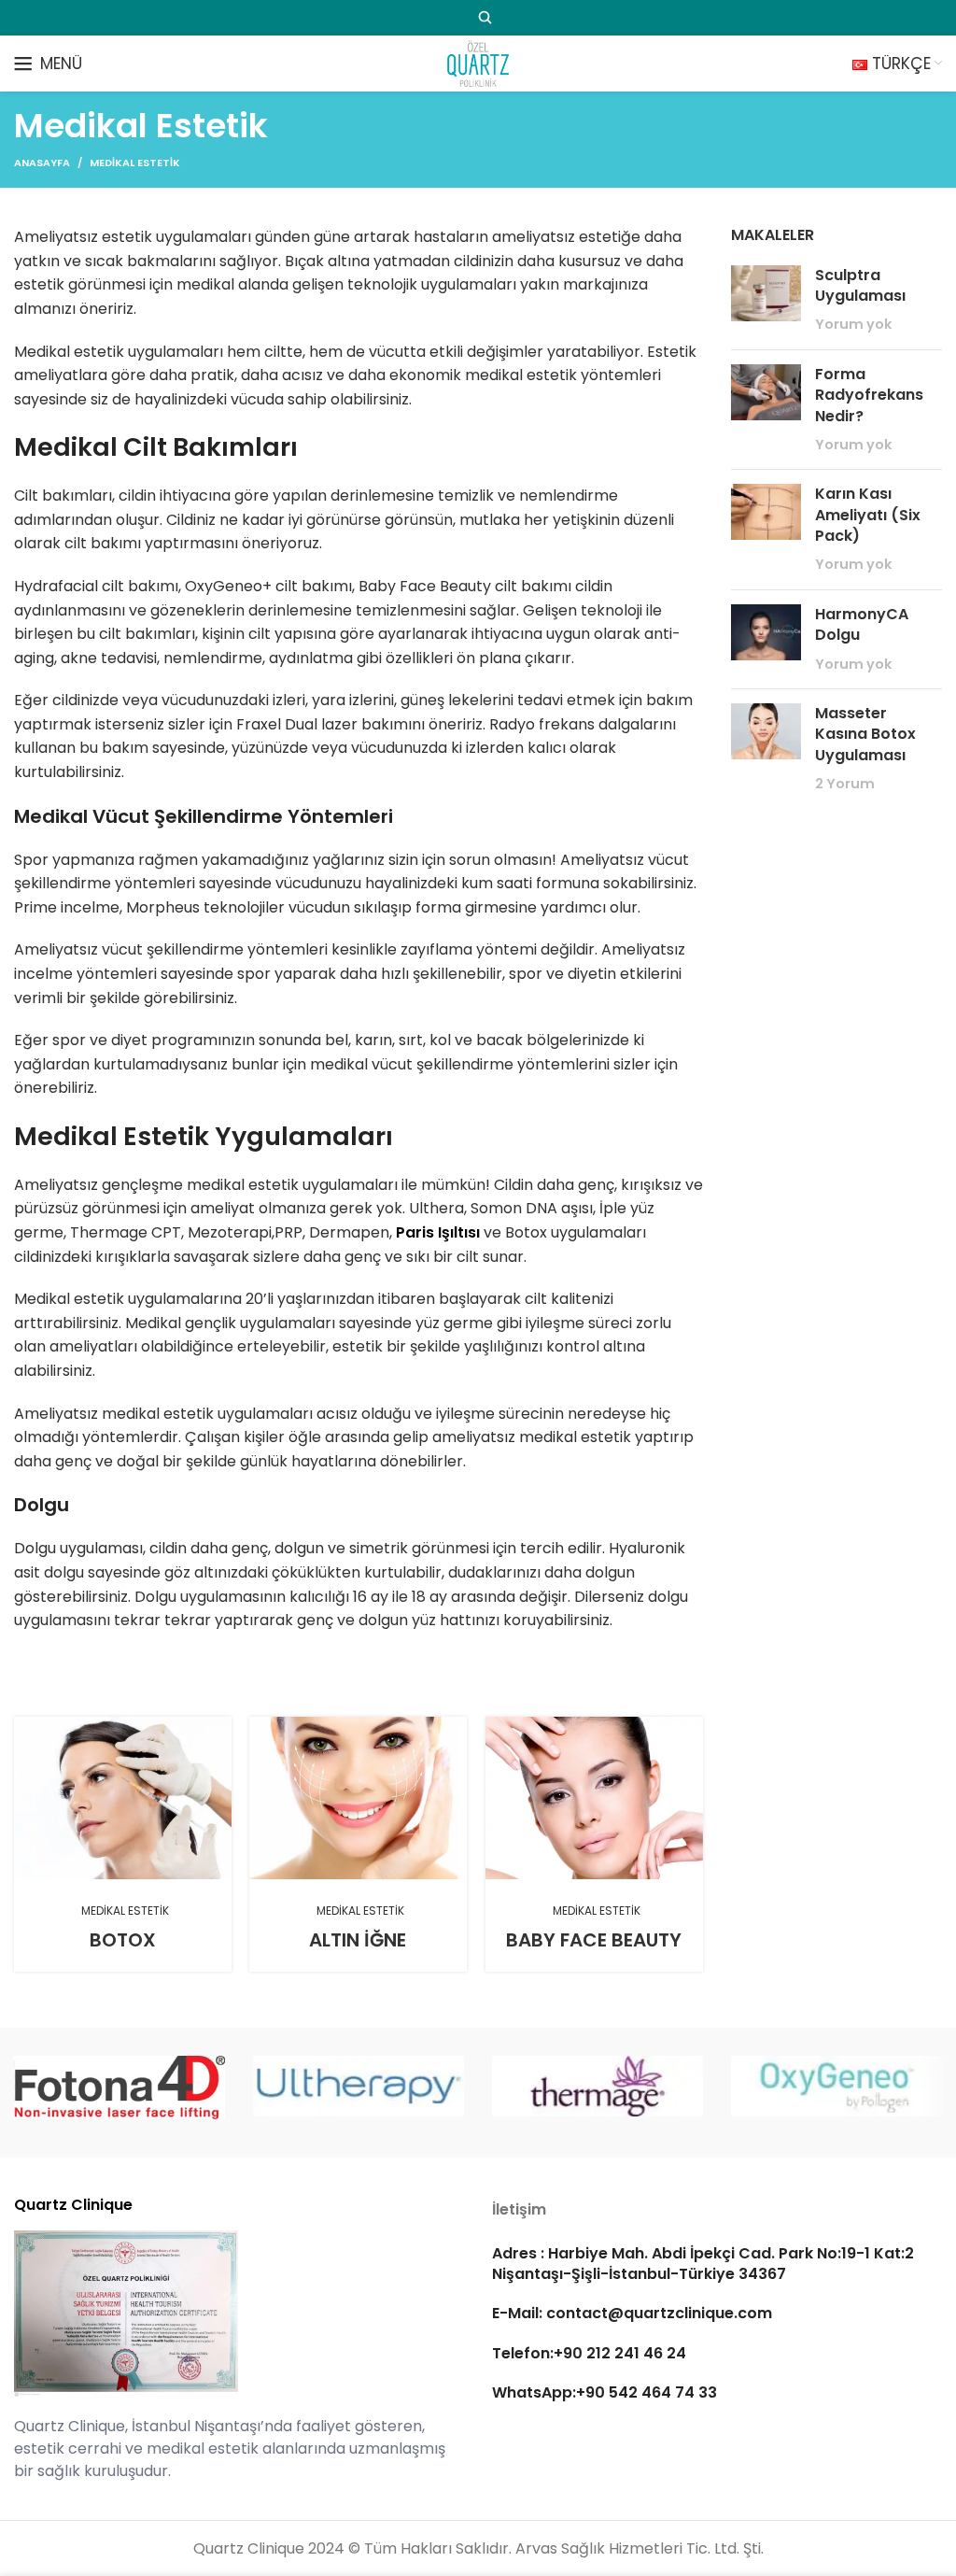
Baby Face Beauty (594, 1940)
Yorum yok (853, 324)
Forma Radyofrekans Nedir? (869, 395)
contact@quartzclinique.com (657, 2313)
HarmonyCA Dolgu (862, 624)
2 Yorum (845, 784)
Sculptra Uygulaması (860, 285)
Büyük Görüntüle (218, 1731)
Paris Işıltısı (438, 1232)
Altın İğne (358, 1940)
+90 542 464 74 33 (647, 2392)
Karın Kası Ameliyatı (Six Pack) (868, 515)
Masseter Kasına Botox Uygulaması (865, 734)
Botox (123, 1940)
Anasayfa (42, 163)
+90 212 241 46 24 (620, 2353)
